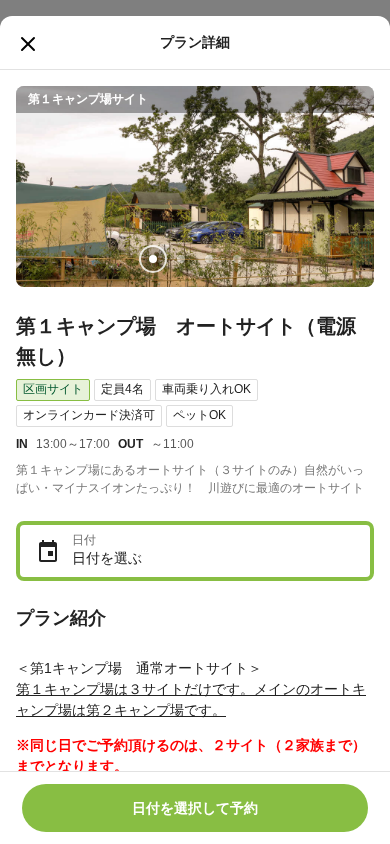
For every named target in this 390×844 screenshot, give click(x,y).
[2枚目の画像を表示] (181, 259)
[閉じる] (28, 44)
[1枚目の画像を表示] (153, 259)
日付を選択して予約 (195, 808)
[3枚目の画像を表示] (209, 259)
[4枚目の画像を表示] (237, 259)
